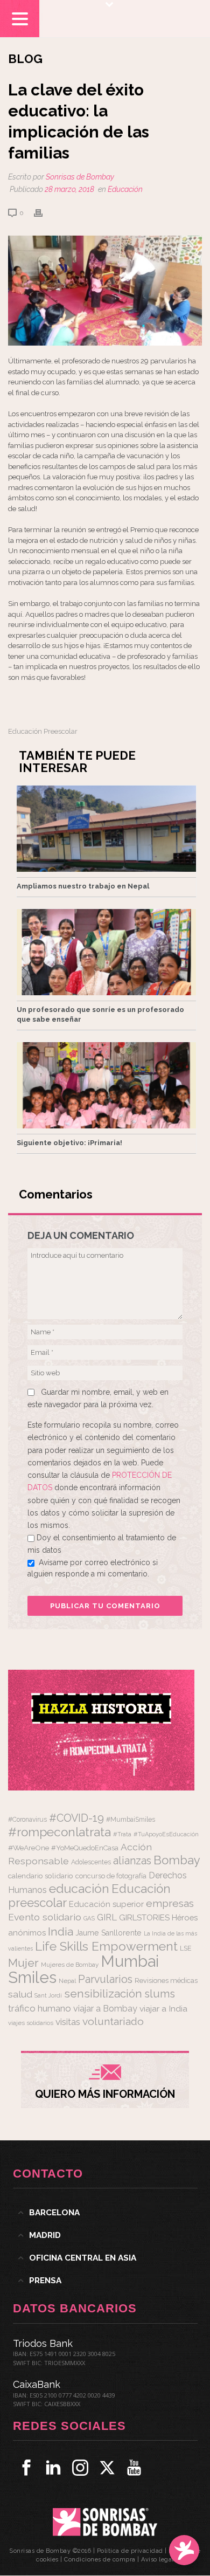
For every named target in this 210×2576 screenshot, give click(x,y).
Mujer (23, 1963)
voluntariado (113, 2021)
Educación (125, 189)
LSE (186, 1948)
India (61, 1931)
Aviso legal (157, 2560)
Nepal (67, 1981)
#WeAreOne (29, 1848)
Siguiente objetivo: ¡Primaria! (69, 1143)
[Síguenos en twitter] (107, 2468)
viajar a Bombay (105, 2009)
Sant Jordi (48, 1995)
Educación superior (106, 1904)
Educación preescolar (43, 731)
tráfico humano (40, 2008)
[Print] (44, 213)
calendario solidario (41, 1876)
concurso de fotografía (111, 1876)
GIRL (107, 1917)
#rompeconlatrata (59, 1832)
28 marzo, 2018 (69, 189)
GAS (89, 1919)
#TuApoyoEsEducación (166, 1834)
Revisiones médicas (166, 1981)
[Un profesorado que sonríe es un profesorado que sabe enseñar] (106, 952)
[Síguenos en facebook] (26, 2468)
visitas (68, 2022)
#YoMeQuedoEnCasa (85, 1848)
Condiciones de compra (100, 2560)
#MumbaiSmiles (131, 1820)
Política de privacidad (130, 2551)
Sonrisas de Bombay (80, 177)
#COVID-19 (76, 1818)
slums (160, 1994)
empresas (170, 1903)
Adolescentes (91, 1862)
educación (79, 1888)
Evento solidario (45, 1917)
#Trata (122, 1834)
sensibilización (103, 1993)
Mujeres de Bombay (70, 1965)
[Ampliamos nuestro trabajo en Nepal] (106, 829)
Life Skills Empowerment (106, 1946)
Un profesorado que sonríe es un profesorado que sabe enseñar (100, 1014)
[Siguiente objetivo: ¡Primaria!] (106, 1085)
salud (20, 1994)
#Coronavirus (27, 1820)
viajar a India (163, 2009)
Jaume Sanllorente (108, 1933)
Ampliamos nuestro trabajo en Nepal (83, 886)
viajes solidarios (31, 2023)
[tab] (105, 2213)
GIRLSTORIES (144, 1918)
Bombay (177, 1860)
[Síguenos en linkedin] (53, 2468)
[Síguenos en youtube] (134, 2468)
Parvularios (105, 1979)
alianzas (132, 1861)
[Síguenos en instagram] (80, 2468)
